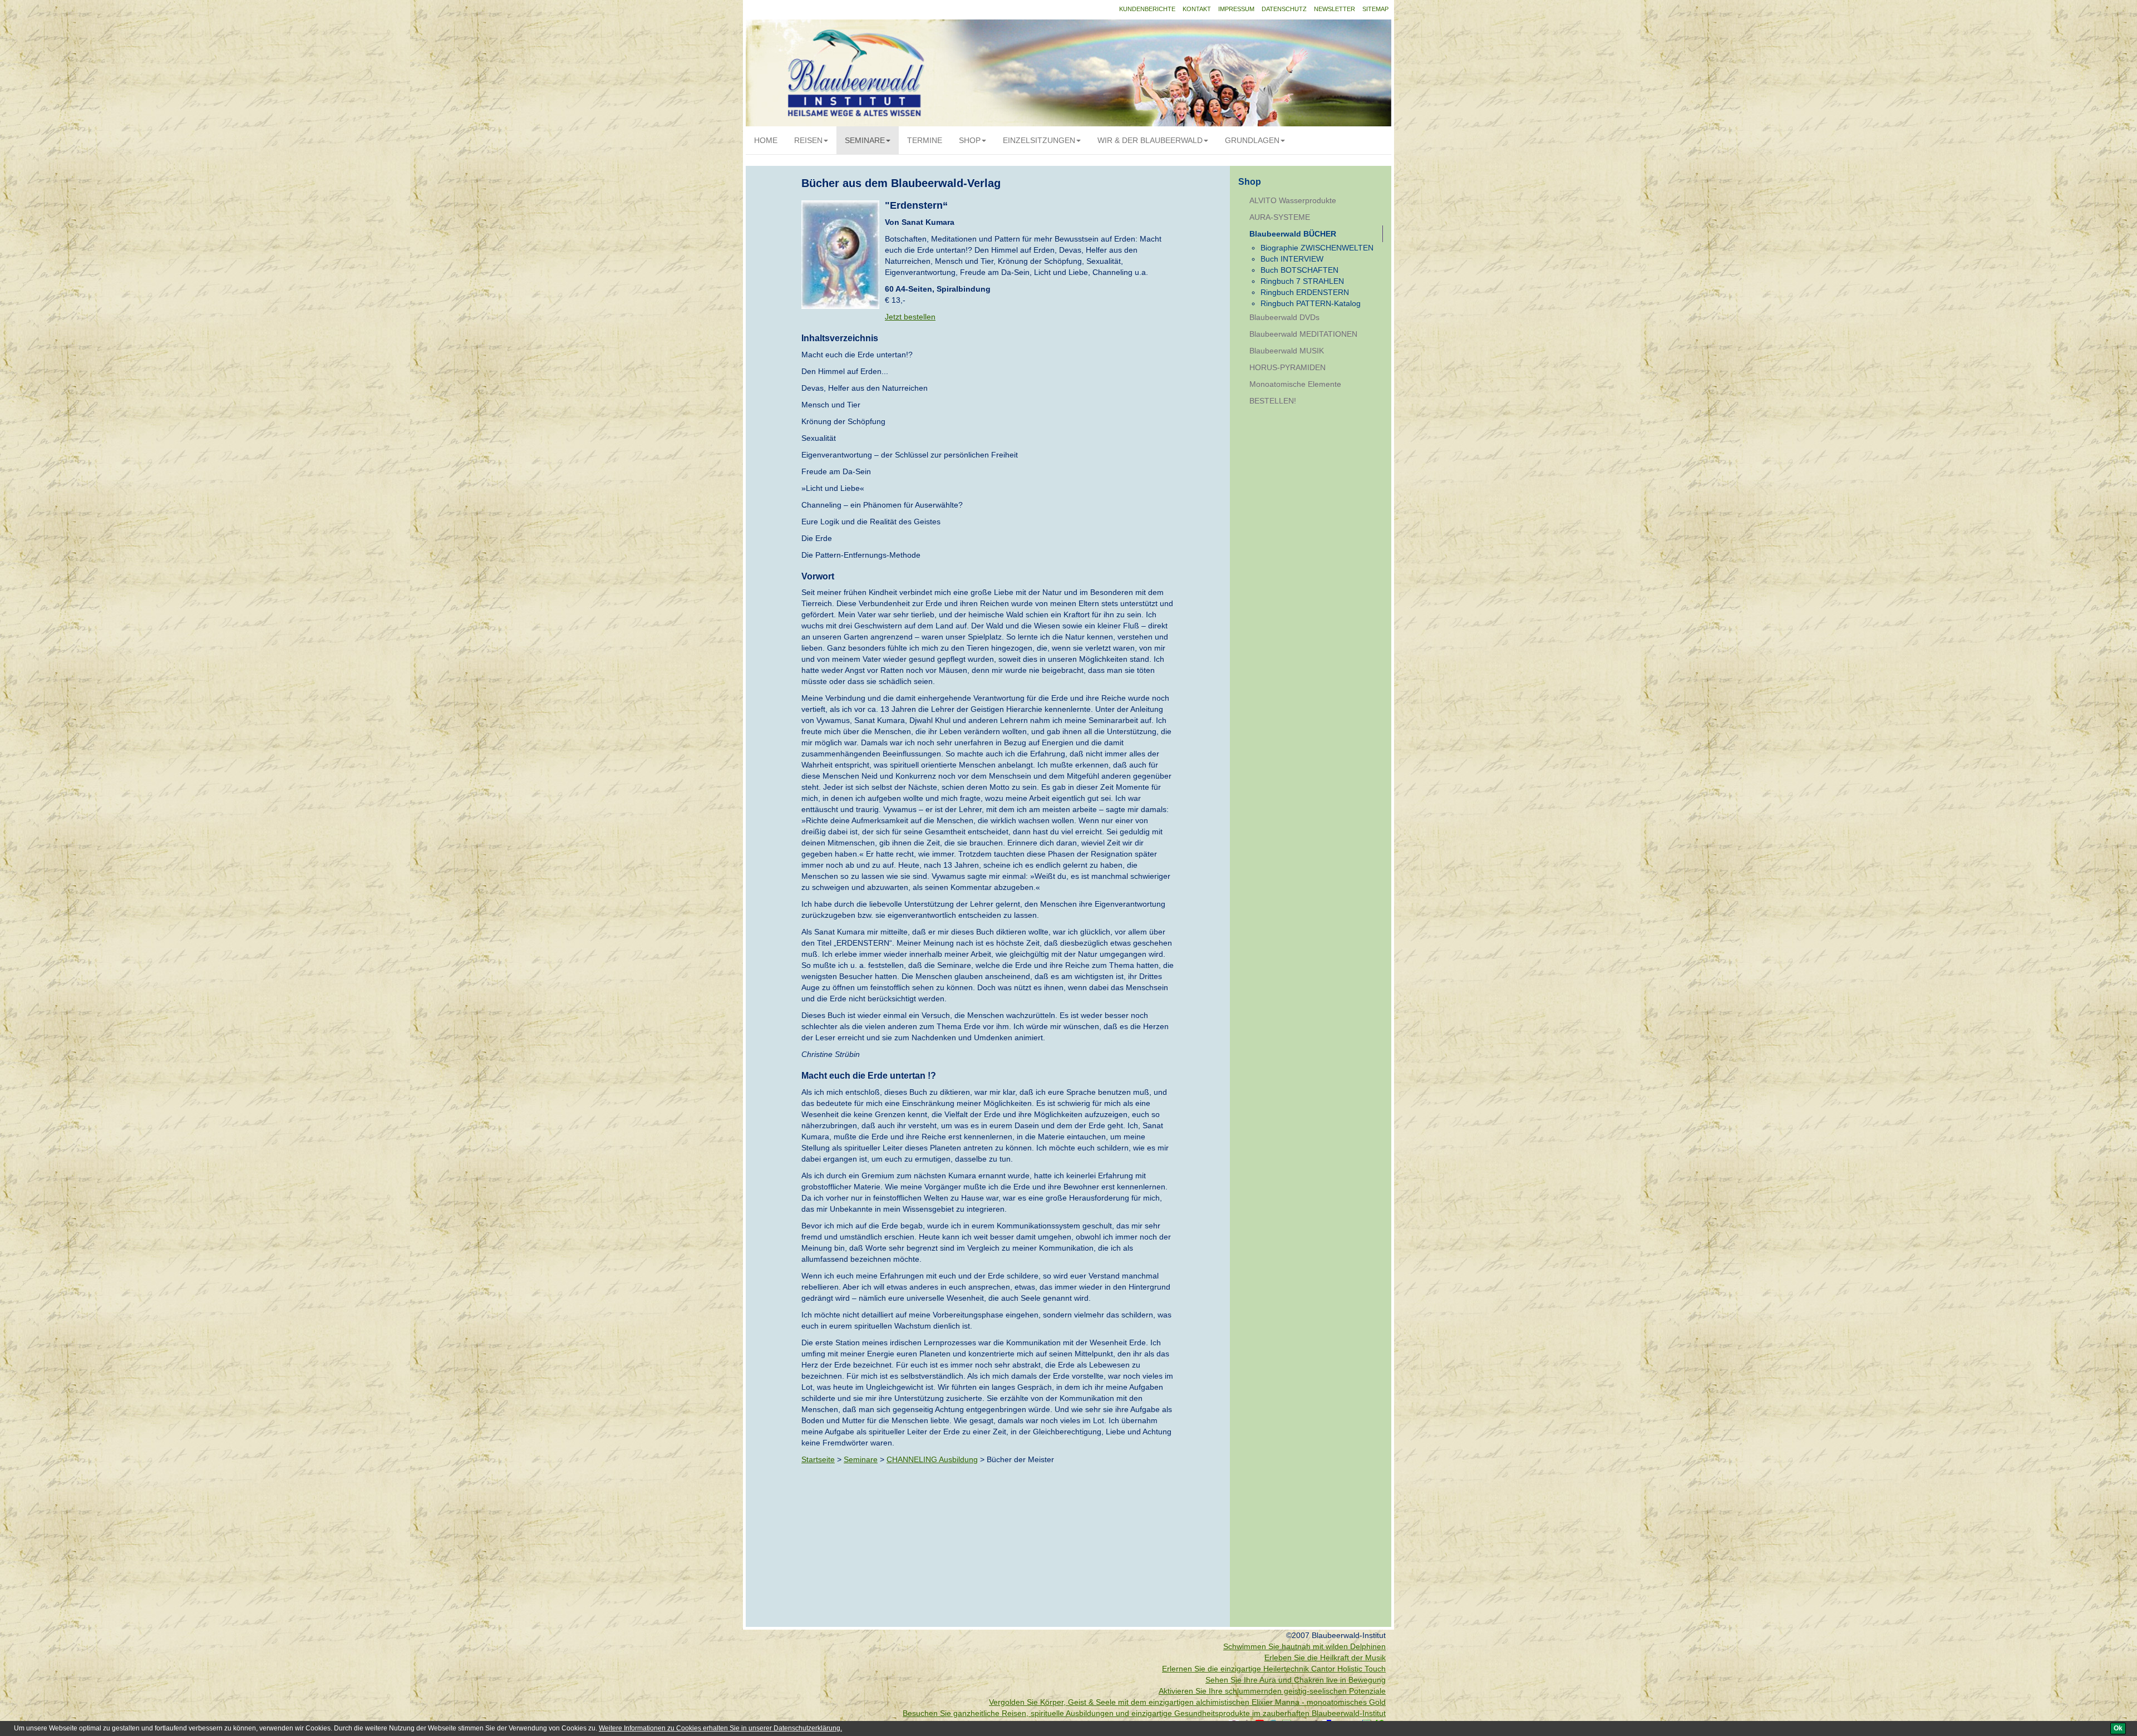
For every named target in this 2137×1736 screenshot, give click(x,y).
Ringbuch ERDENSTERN (1305, 292)
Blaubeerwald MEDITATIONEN (1303, 334)
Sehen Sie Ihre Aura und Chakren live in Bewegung (1296, 1680)
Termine (925, 140)
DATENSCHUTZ (1284, 9)
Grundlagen (1252, 140)
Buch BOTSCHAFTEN (1299, 270)
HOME (766, 140)
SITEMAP (1375, 9)
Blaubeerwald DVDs (1284, 317)
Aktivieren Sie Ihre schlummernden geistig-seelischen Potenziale (1272, 1691)
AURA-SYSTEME (1280, 217)
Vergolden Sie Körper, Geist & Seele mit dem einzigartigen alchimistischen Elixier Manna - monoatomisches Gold (1187, 1702)
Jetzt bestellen (910, 317)
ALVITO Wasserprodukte (1293, 200)
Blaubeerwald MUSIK (1287, 351)
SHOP (970, 140)
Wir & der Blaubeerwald (1150, 140)
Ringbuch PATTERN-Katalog (1311, 303)
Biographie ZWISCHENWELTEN (1317, 248)
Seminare (865, 140)
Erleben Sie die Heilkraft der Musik (1325, 1658)
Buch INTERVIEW (1292, 259)
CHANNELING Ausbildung (932, 1459)
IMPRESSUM (1236, 9)
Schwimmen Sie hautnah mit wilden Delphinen (1304, 1646)
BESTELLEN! (1273, 401)
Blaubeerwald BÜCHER (1293, 234)
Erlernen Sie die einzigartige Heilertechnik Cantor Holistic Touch (1274, 1669)
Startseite (818, 1459)
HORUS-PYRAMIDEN (1287, 367)
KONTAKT (1197, 9)
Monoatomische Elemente (1295, 384)
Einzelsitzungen (1039, 140)
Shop (1250, 182)
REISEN (808, 140)
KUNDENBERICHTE (1147, 9)
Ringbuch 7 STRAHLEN (1302, 281)
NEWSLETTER (1335, 9)
